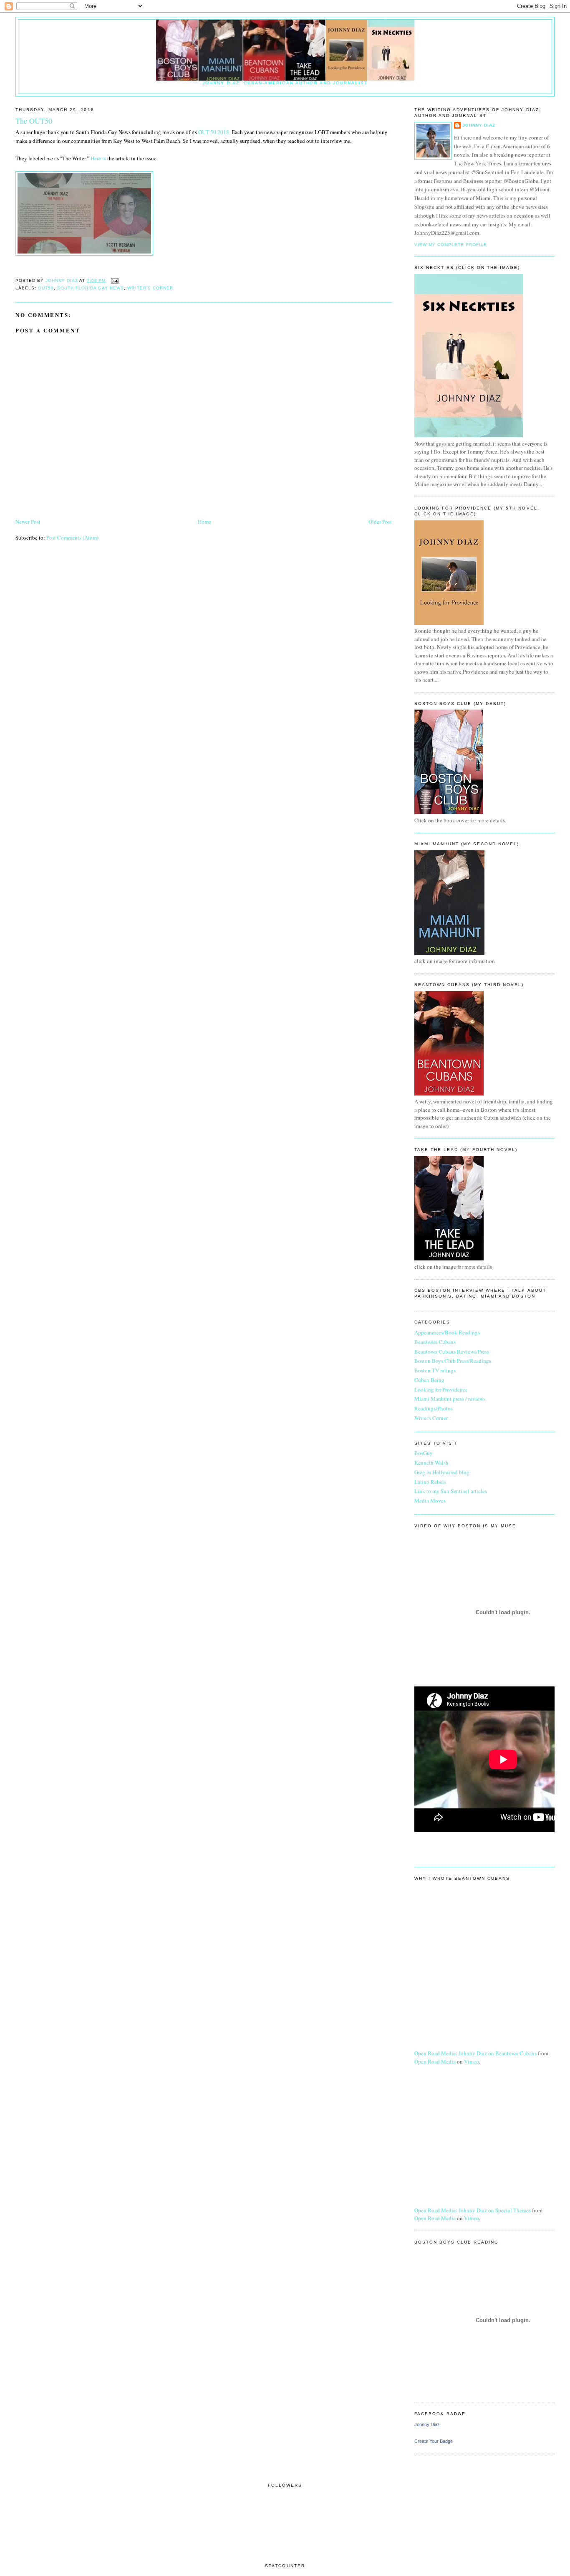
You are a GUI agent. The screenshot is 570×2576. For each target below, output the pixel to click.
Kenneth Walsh (431, 1463)
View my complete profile (451, 245)
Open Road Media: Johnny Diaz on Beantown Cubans (475, 2053)
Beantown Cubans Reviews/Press (452, 1351)
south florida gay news (91, 288)
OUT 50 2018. (215, 132)
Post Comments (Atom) (72, 538)
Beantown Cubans (435, 1342)
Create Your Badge (434, 2441)
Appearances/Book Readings (447, 1332)
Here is (99, 158)
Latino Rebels (430, 1482)
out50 (46, 288)
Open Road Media (435, 2061)
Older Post (380, 522)
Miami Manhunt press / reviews (450, 1399)
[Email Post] (115, 280)
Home (204, 522)
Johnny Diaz (479, 125)
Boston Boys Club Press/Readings (453, 1361)
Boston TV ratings (435, 1370)
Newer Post (28, 522)
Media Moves (430, 1501)
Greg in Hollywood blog (442, 1472)
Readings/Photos (434, 1408)
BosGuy (424, 1453)
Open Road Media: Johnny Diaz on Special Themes (473, 2210)
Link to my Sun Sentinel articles (451, 1491)
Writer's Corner (150, 288)
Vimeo (472, 2061)
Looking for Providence (441, 1389)
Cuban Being (429, 1380)
